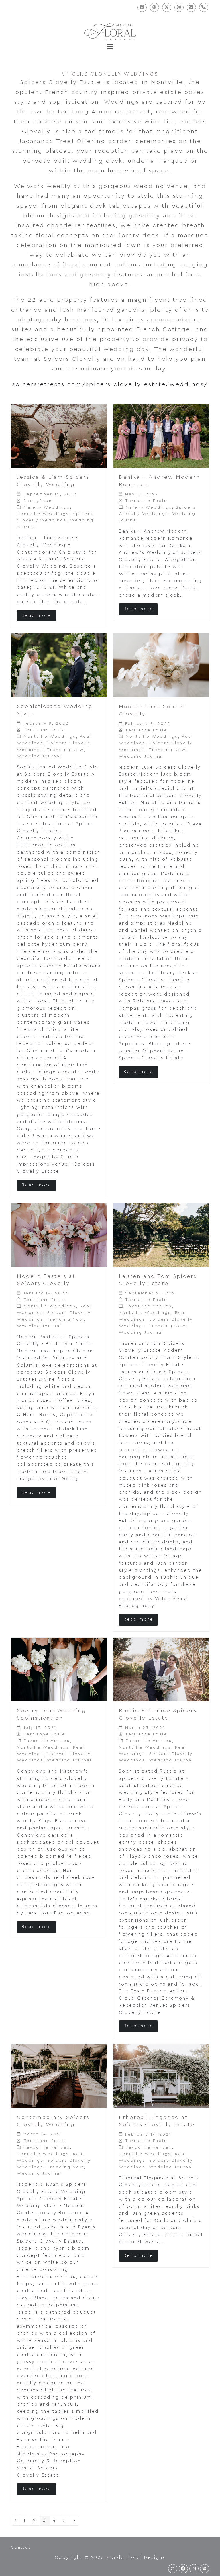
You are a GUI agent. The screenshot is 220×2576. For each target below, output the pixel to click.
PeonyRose (38, 501)
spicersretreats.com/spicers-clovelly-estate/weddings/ (110, 384)
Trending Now (65, 750)
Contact (20, 2547)
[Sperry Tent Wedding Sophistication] (59, 1669)
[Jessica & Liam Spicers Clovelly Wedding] (59, 436)
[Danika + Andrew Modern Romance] (161, 436)
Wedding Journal (39, 756)
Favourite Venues (149, 1306)
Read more (37, 616)
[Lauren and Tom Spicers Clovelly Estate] (161, 1235)
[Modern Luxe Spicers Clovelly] (161, 665)
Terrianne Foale (146, 501)
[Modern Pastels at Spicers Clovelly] (59, 1235)
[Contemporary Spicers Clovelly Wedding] (59, 2076)
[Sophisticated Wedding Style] (59, 665)
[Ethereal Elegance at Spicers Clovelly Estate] (161, 2076)
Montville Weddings (43, 514)
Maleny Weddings (47, 507)
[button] (110, 47)
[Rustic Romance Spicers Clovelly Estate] (161, 1669)
